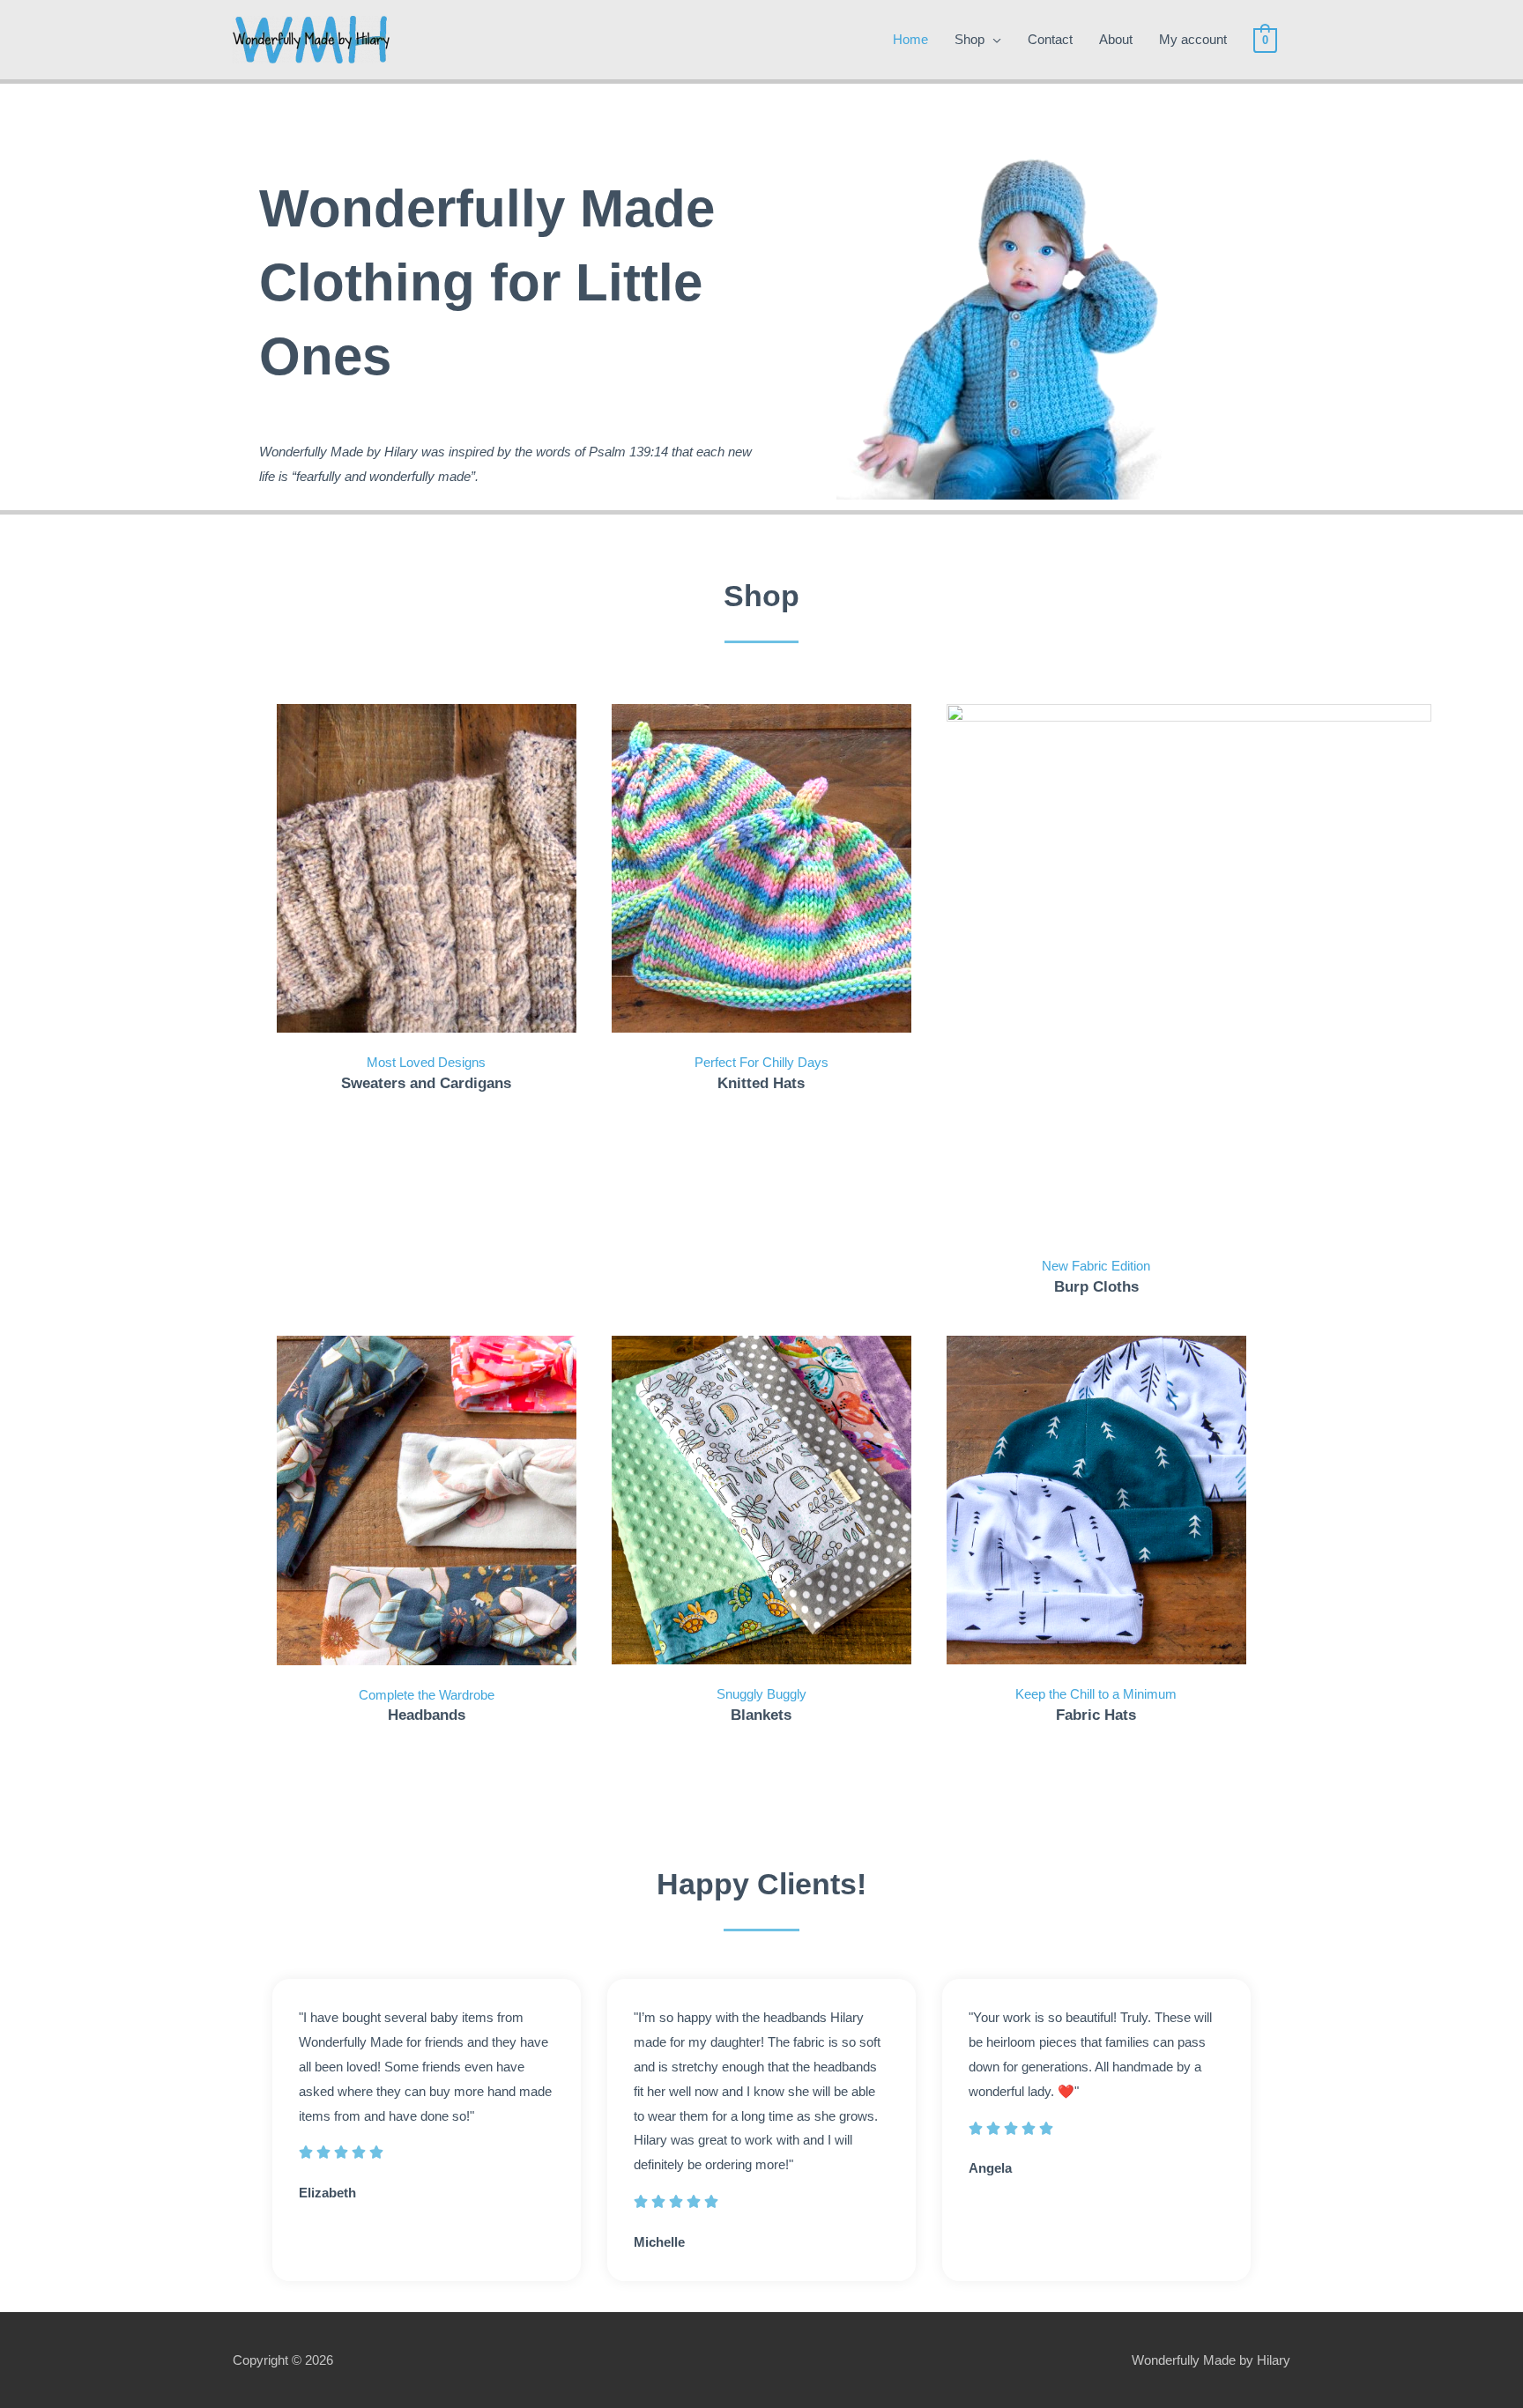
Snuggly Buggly (761, 1694)
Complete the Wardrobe (427, 1695)
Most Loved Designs (426, 1062)
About (1116, 39)
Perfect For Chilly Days (761, 1062)
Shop (970, 39)
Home (910, 39)
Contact (1050, 39)
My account (1193, 39)
